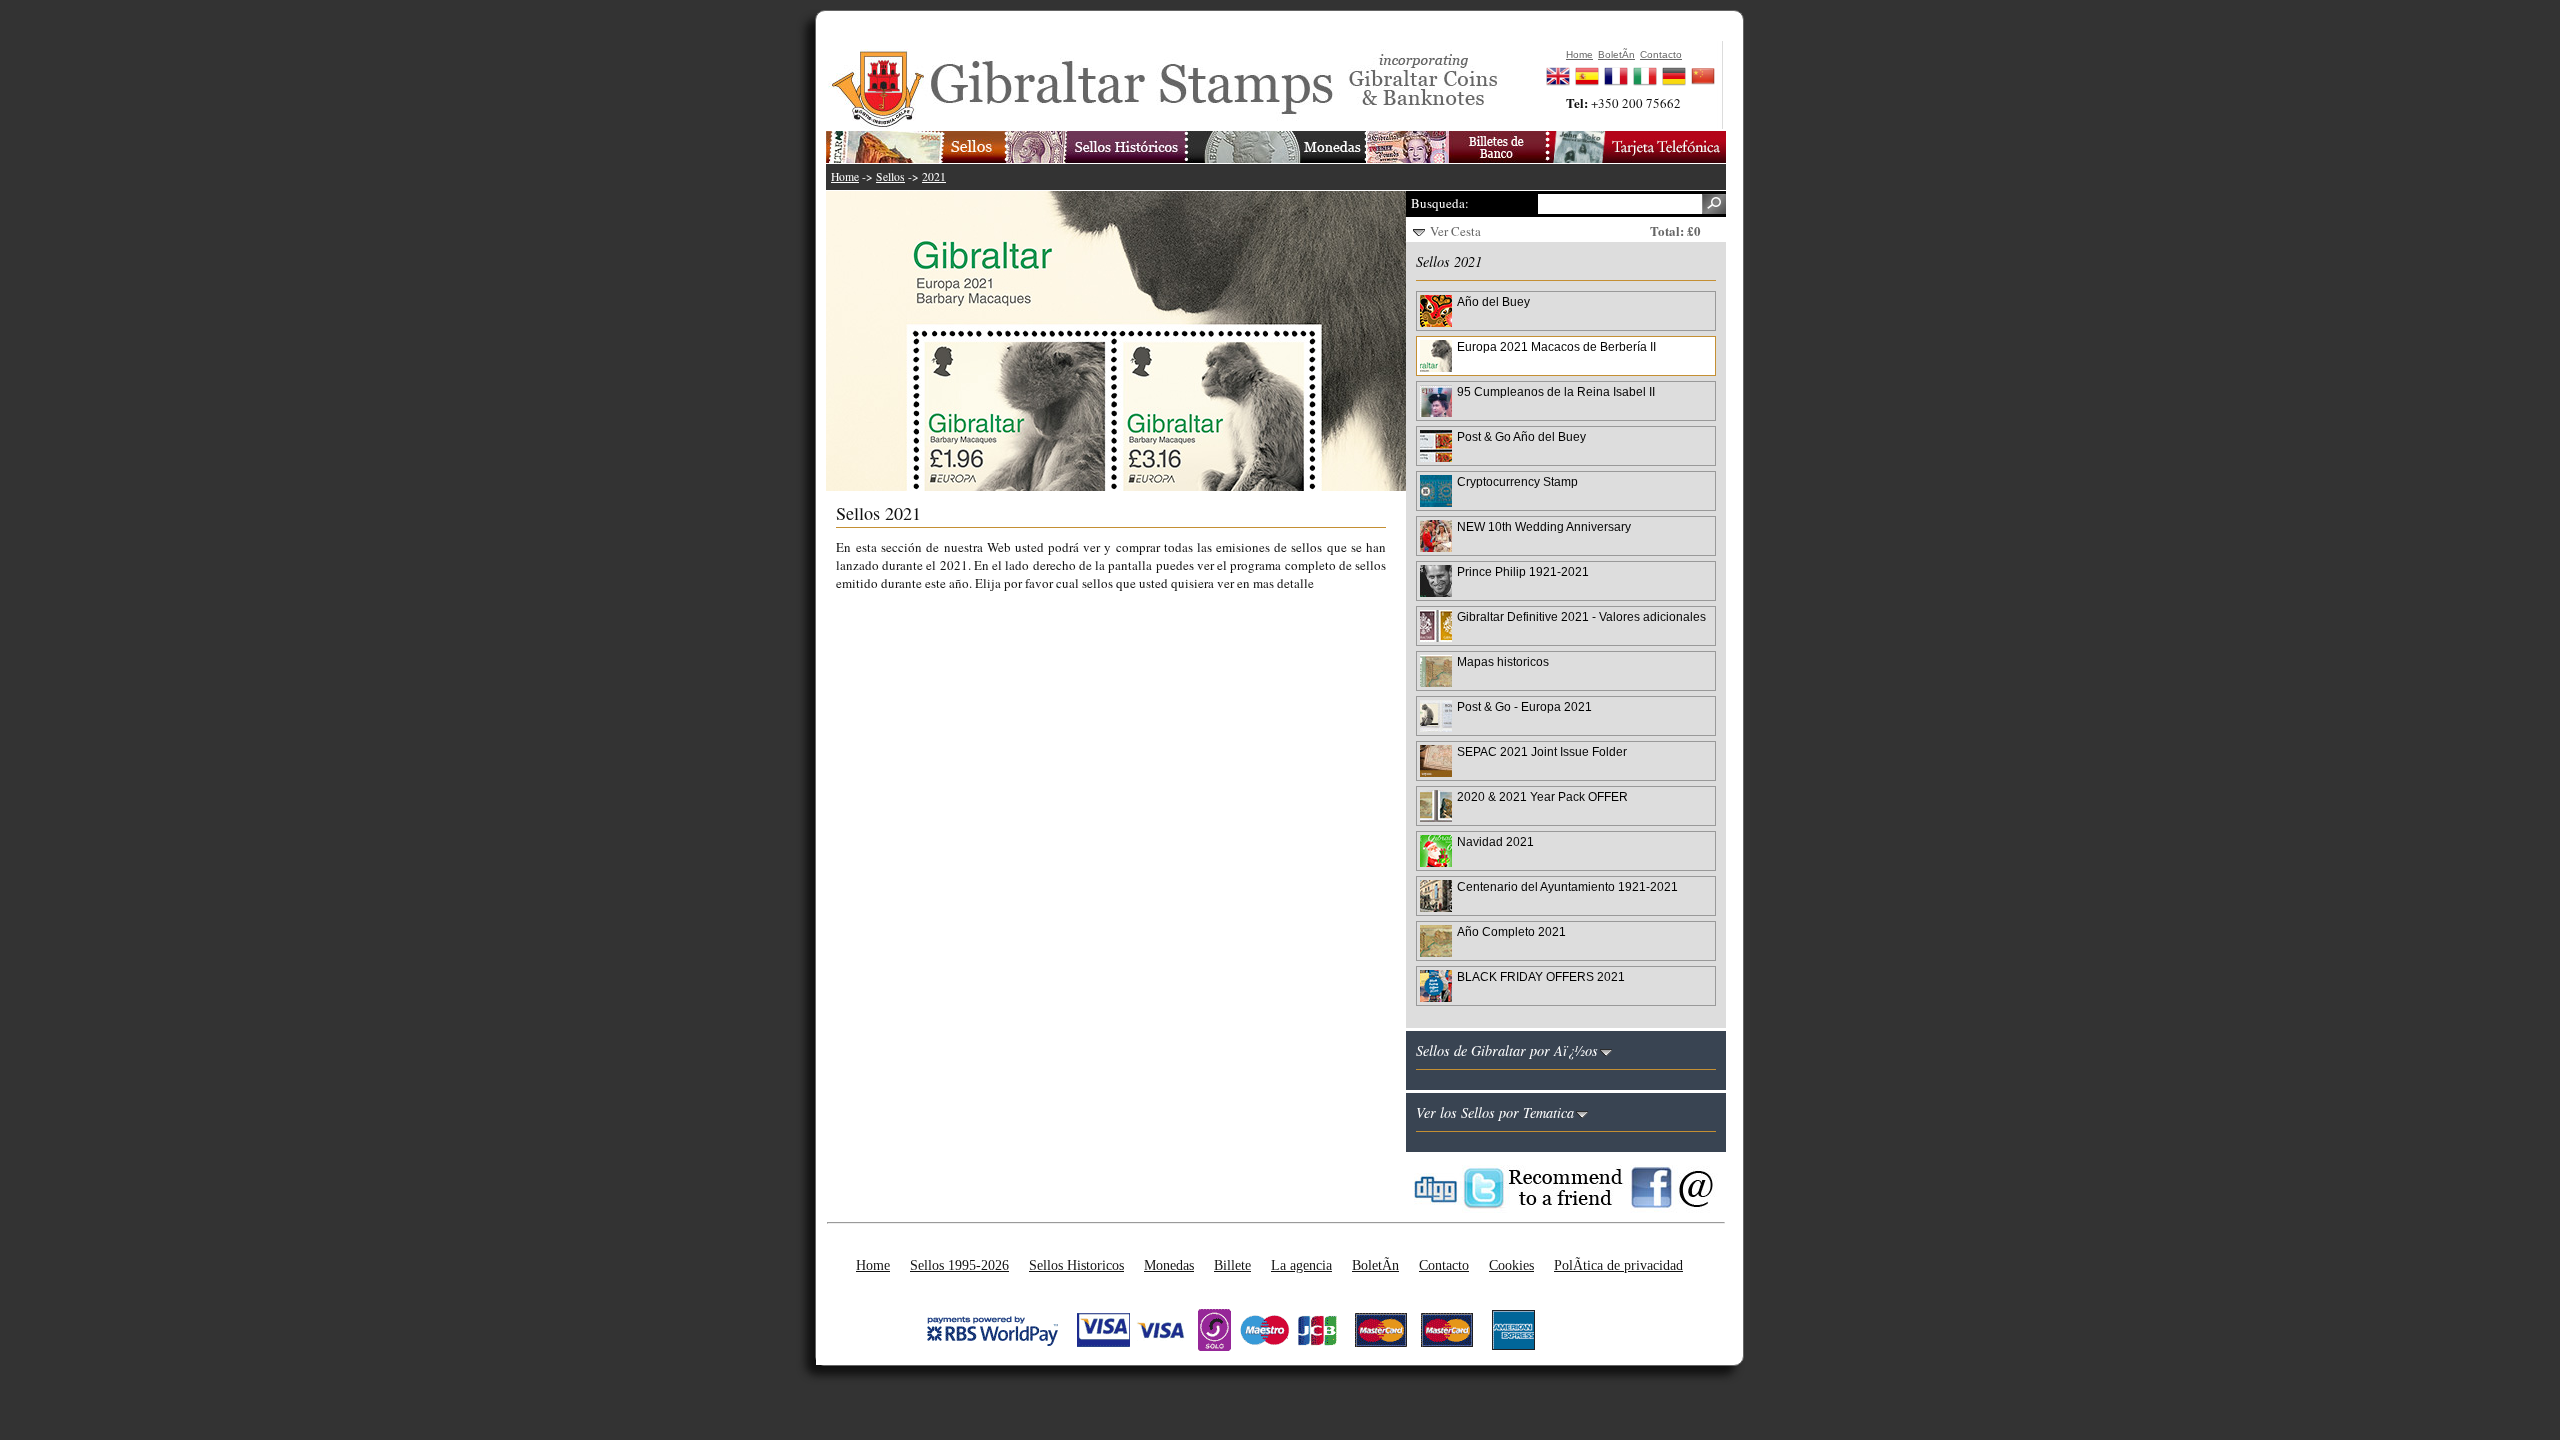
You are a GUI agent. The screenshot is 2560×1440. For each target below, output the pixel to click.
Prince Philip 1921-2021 (1523, 571)
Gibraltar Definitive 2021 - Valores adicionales (1581, 616)
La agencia (1301, 1265)
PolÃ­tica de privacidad (1618, 1265)
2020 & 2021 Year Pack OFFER (1542, 796)
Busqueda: (1440, 203)
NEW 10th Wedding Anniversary (1544, 526)
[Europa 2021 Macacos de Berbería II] (1126, 341)
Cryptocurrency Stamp (1517, 481)
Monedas (1169, 1265)
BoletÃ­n (1375, 1265)
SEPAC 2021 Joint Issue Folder (1542, 751)
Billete (1232, 1265)
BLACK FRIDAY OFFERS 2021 (1541, 976)
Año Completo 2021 (1511, 931)
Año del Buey (1493, 301)
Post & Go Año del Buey (1521, 436)
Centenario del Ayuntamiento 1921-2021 (1567, 886)
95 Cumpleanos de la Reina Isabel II (1556, 391)
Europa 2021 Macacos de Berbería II (1556, 346)
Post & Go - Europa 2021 (1524, 706)
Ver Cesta (1455, 231)
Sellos (890, 176)
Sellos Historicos (1076, 1265)
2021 (934, 176)
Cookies (1511, 1265)
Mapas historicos (1503, 661)
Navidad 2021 (1495, 841)
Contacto (1444, 1265)
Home (845, 176)
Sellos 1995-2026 (959, 1265)
